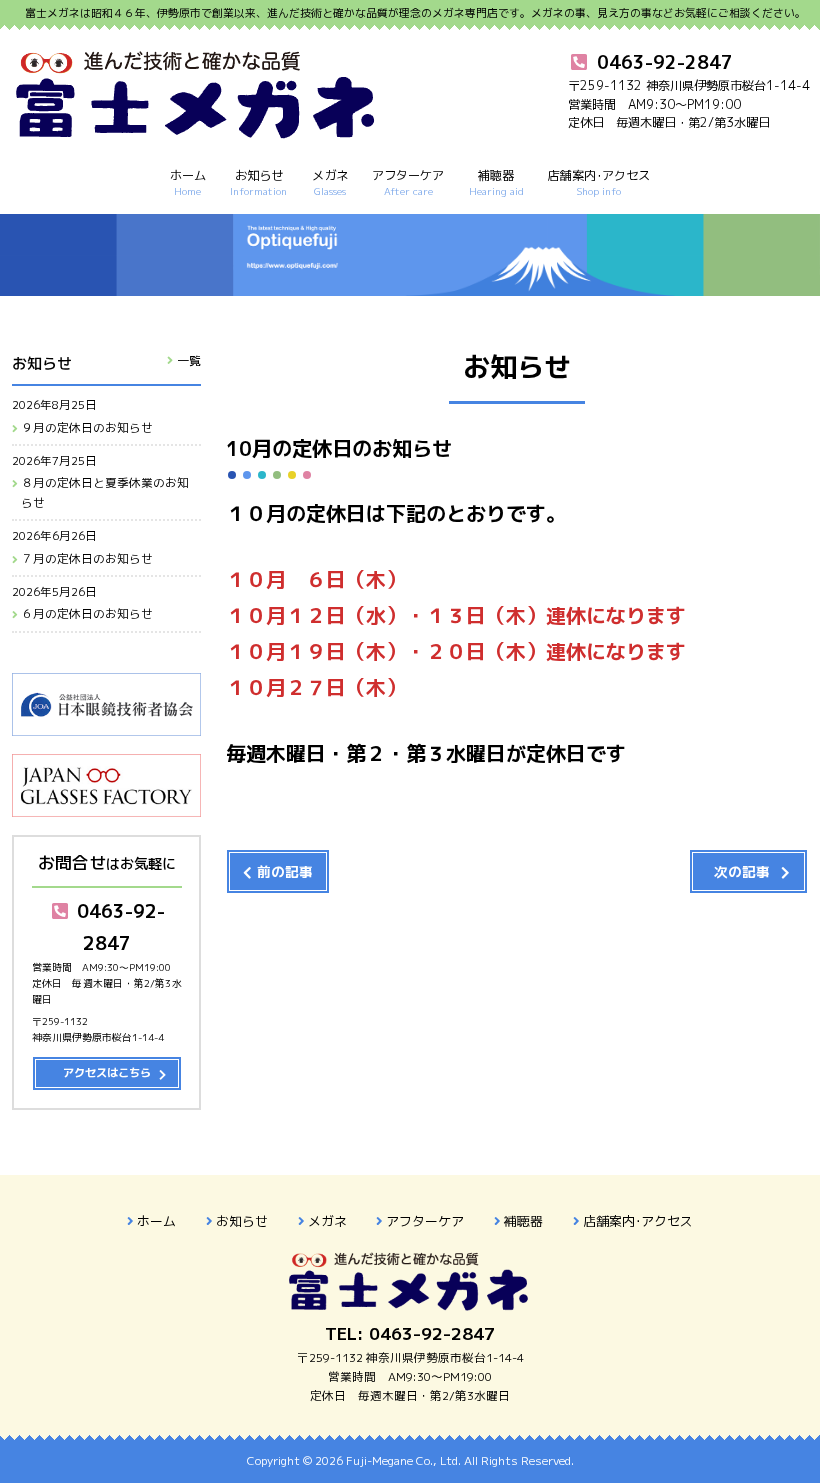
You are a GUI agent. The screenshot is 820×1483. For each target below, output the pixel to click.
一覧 (189, 360)
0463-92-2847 (118, 926)
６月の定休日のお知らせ (87, 614)
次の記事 (742, 871)
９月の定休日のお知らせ (87, 428)
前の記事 (285, 871)
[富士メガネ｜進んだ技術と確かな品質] (197, 129)
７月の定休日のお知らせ (87, 559)
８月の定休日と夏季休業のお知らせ (105, 493)
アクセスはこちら (107, 1073)
